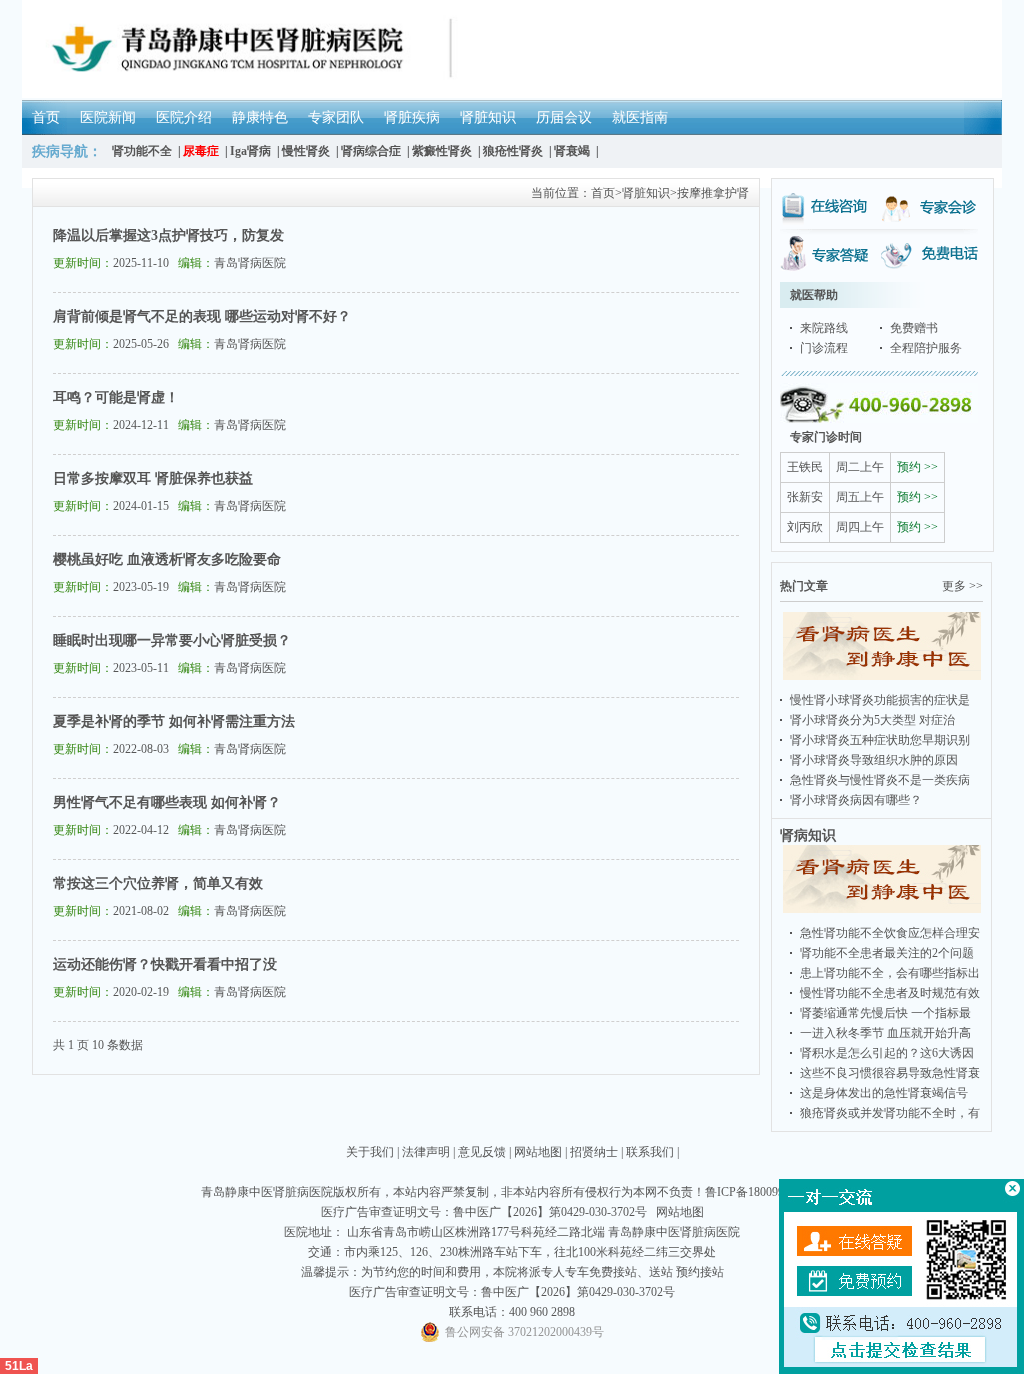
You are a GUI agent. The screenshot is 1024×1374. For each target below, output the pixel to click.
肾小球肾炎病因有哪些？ (856, 800)
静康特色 (260, 117)
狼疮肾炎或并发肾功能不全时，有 (890, 1113)
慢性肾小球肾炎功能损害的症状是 (880, 700)
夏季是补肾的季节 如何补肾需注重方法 (174, 721)
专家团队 (336, 117)
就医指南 (640, 117)
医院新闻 (108, 117)
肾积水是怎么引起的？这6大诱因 (887, 1053)
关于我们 (370, 1152)
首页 (46, 117)
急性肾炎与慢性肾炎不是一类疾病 (880, 780)
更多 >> (962, 586)
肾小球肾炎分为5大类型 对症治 (872, 720)
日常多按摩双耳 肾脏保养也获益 (153, 478)
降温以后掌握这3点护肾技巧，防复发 (168, 235)
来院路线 (824, 328)
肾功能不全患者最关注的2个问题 (887, 953)
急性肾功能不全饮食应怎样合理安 (890, 933)
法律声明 (426, 1152)
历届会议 (564, 117)
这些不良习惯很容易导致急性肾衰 (890, 1073)
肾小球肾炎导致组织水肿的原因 (874, 760)
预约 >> (917, 467)
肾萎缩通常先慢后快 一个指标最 (885, 1013)
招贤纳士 (594, 1152)
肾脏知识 (488, 117)
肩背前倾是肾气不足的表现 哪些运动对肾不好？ (202, 316)
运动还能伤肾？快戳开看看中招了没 (165, 964)
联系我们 (650, 1152)
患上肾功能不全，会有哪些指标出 (890, 973)
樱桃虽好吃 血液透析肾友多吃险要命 (167, 559)
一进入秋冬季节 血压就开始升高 (885, 1033)
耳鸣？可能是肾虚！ (116, 397)
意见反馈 (482, 1152)
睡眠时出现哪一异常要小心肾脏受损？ (172, 640)
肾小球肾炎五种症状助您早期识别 (880, 740)
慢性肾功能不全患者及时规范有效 (890, 993)
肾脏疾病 (412, 117)
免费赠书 (914, 328)
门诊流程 (824, 348)
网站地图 (538, 1152)
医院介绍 (184, 117)
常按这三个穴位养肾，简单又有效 (158, 883)
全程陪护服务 (926, 348)
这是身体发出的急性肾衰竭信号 (884, 1093)
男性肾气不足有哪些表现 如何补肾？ (167, 802)
